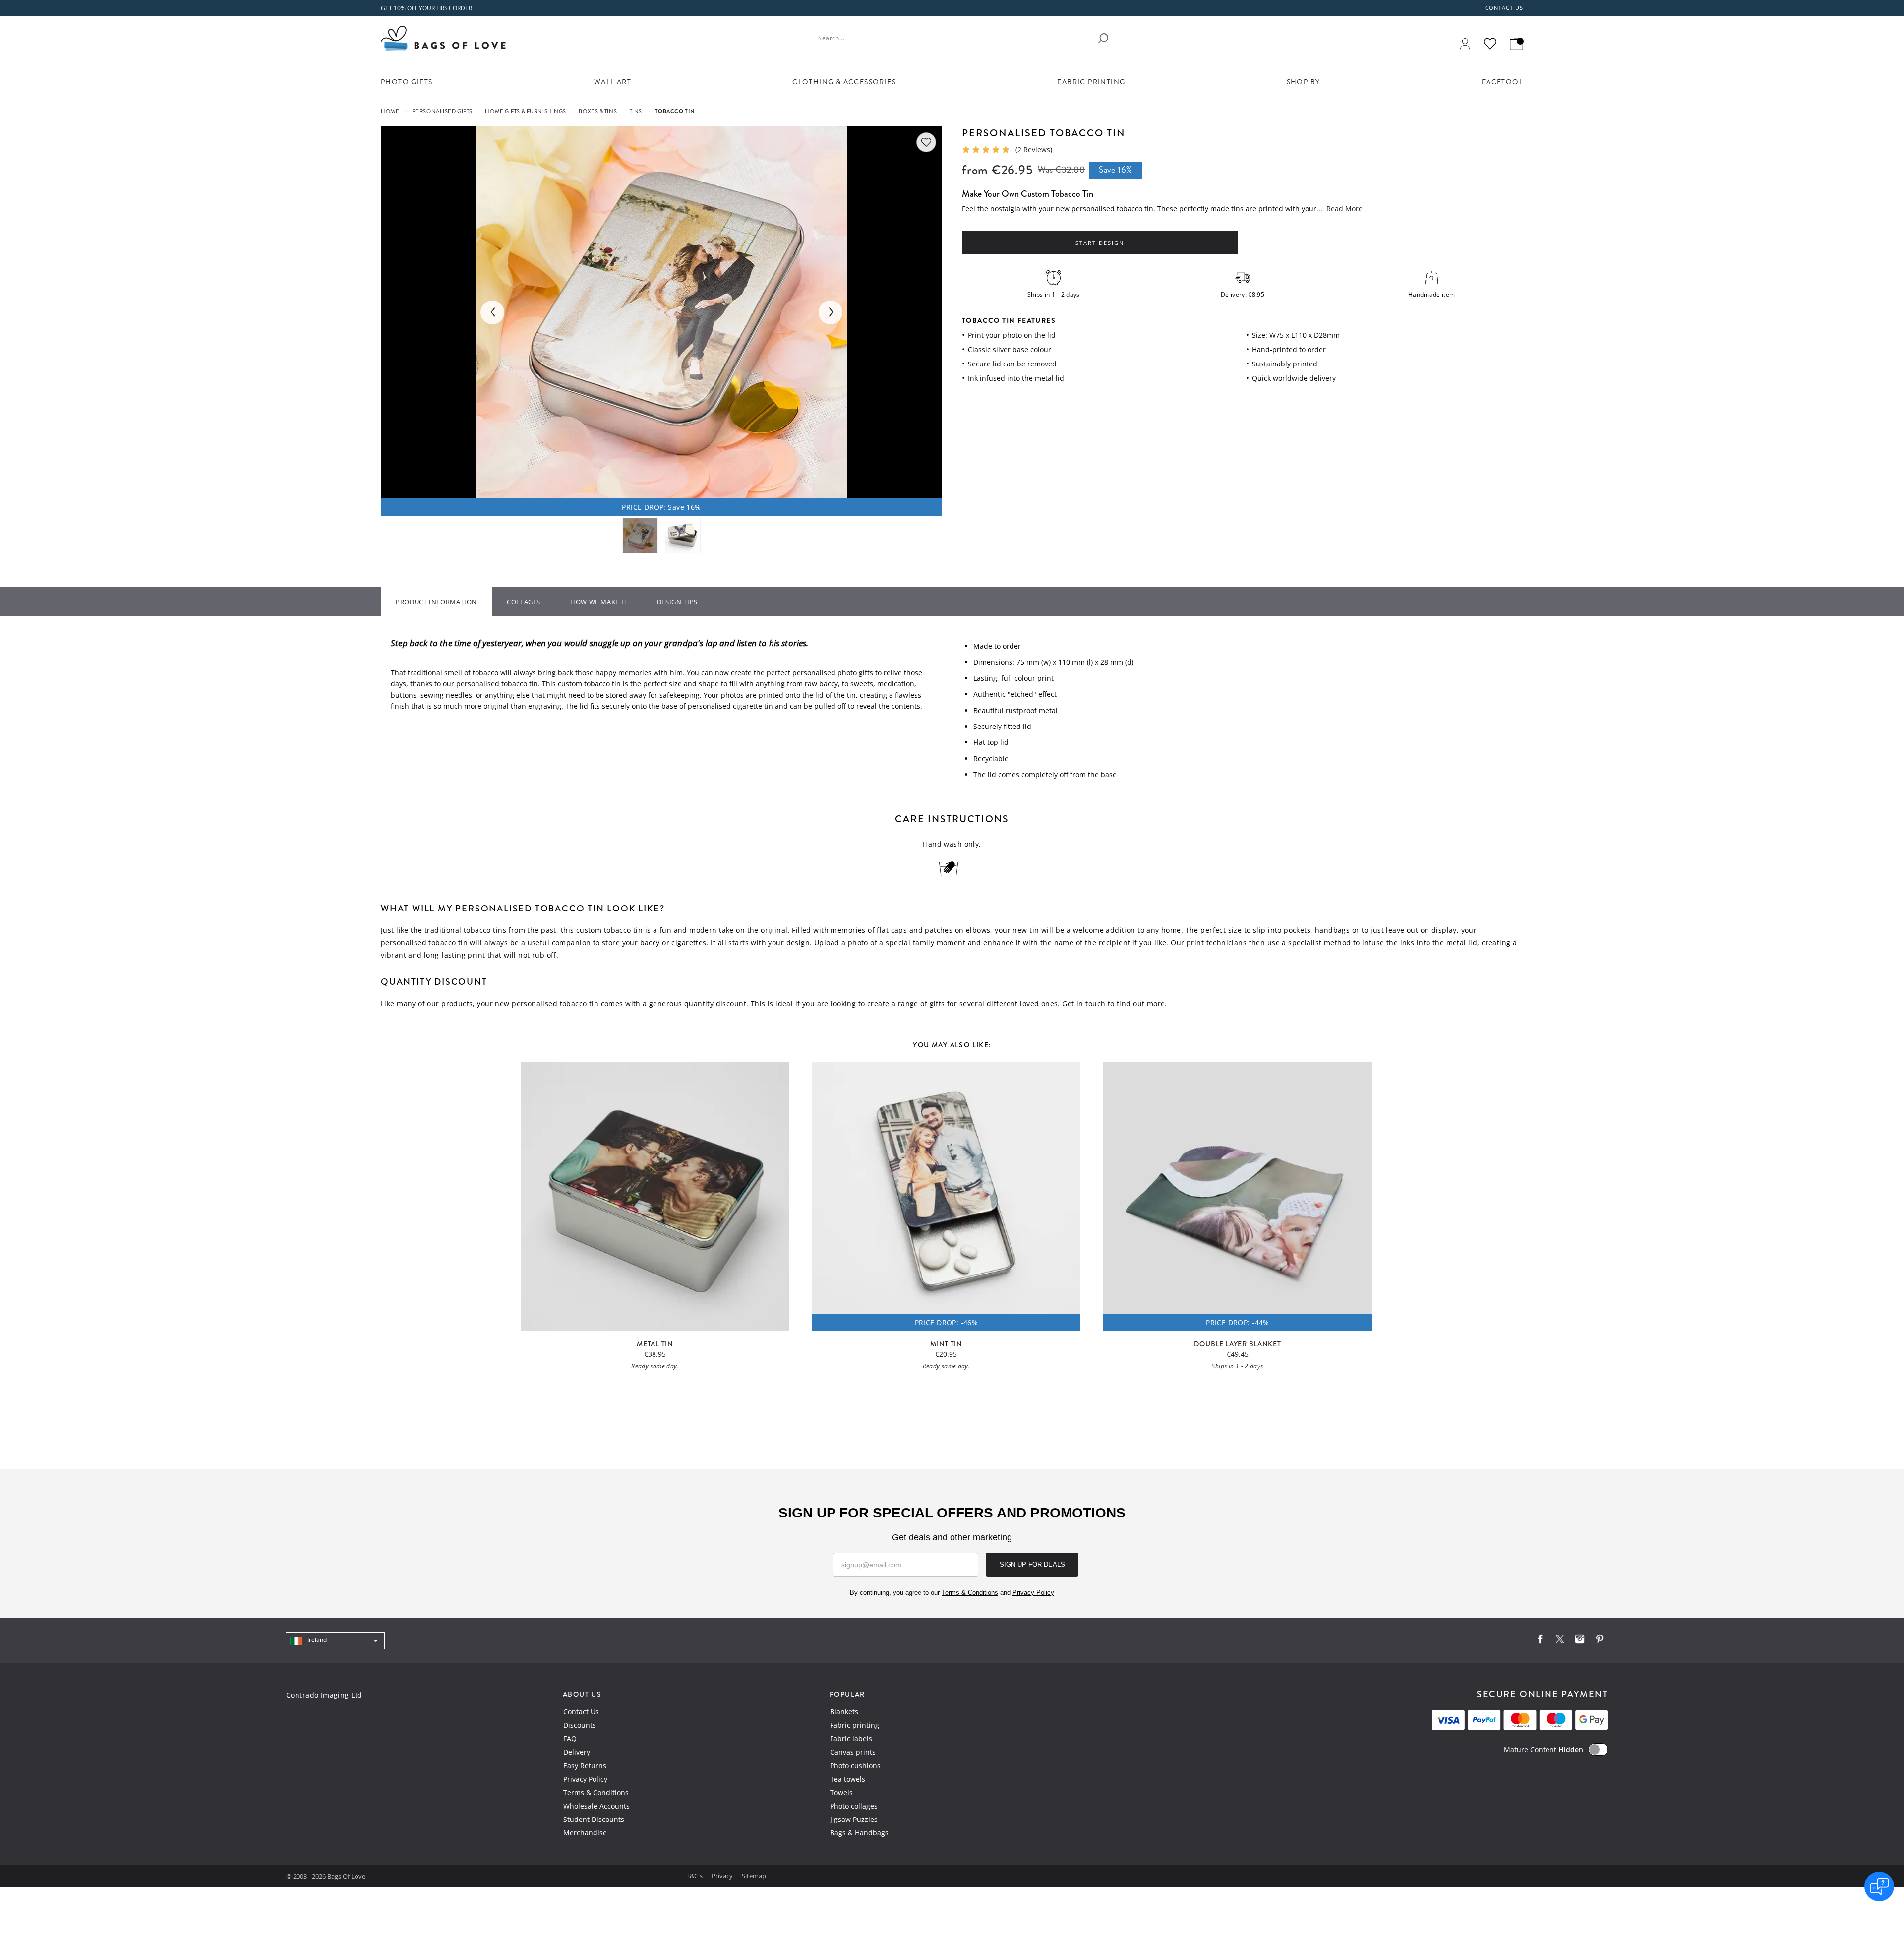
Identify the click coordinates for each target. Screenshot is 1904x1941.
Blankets (844, 1712)
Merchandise (585, 1833)
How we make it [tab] (599, 602)
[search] (1103, 38)
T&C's (695, 1876)
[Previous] (492, 312)
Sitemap (754, 1876)
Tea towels (848, 1779)
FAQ (570, 1738)
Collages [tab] (524, 602)
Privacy (723, 1876)
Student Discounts (594, 1819)
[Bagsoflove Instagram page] (1580, 1641)
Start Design (1100, 243)
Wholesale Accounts (596, 1806)
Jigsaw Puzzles (854, 1819)
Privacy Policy (585, 1779)
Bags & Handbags (859, 1833)
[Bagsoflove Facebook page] (1540, 1641)
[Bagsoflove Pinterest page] (1600, 1641)
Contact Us (581, 1712)
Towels (841, 1792)
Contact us (1504, 8)
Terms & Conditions (596, 1792)
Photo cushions (855, 1766)
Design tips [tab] (677, 602)
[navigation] (335, 1641)
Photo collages (854, 1806)
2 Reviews (1034, 150)
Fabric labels (851, 1738)
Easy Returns (585, 1766)
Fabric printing (855, 1725)
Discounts (580, 1725)
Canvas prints (853, 1752)
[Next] (831, 312)
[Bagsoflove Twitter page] (1560, 1641)
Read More (1344, 209)
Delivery (577, 1752)
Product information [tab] (436, 602)
